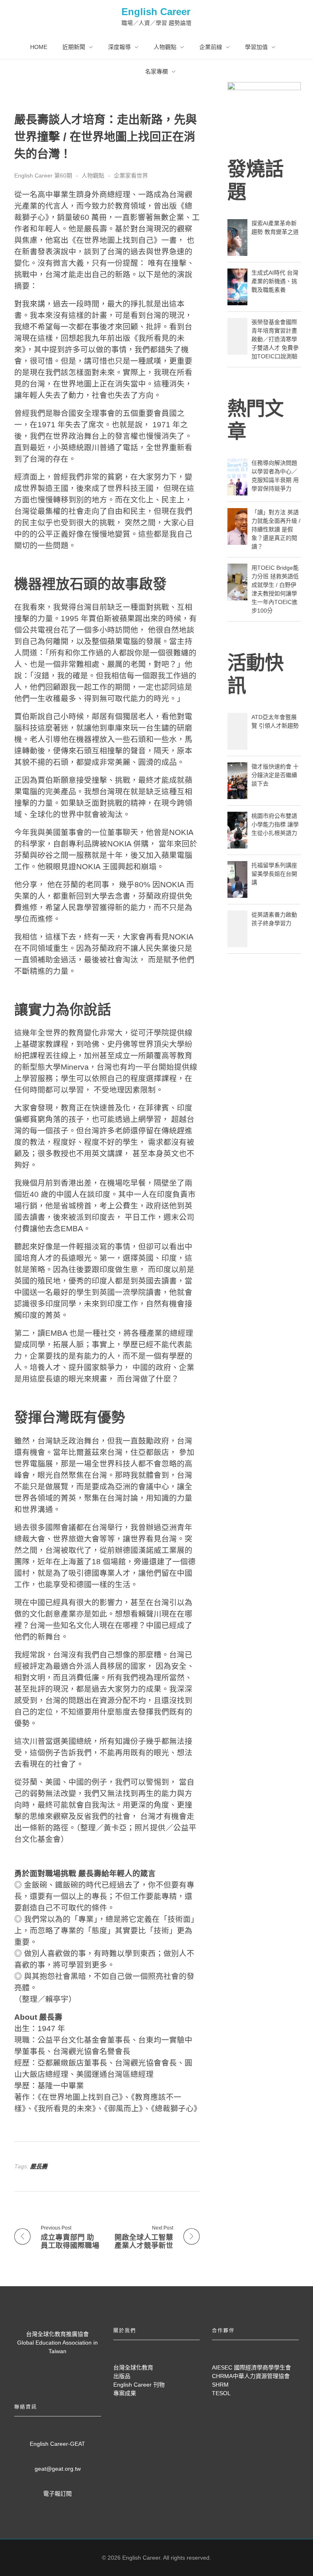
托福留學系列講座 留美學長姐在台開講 (274, 874)
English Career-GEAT (57, 2444)
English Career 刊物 (139, 2385)
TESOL (221, 2393)
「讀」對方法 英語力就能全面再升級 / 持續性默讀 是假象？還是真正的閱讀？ (276, 529)
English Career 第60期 (43, 175)
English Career (156, 12)
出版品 (122, 2376)
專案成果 (125, 2393)
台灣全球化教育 (133, 2367)
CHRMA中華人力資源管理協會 (251, 2376)
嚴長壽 (39, 2166)
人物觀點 (93, 175)
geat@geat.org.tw (58, 2469)
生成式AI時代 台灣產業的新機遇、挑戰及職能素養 (275, 281)
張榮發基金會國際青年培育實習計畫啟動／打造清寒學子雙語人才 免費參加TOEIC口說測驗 (275, 339)
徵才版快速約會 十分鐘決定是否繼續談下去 (275, 775)
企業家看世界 (131, 175)
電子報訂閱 (57, 2494)
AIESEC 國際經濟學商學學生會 (251, 2367)
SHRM (220, 2385)
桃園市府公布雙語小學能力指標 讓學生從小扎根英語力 (275, 824)
